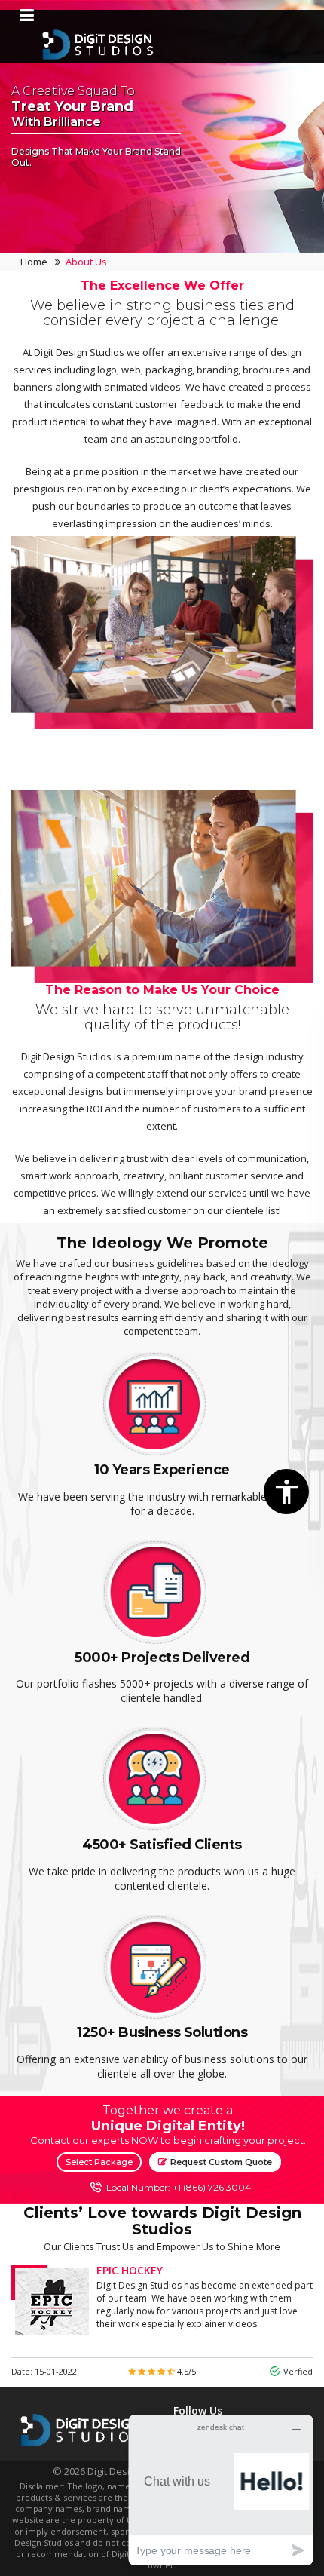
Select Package (99, 2162)
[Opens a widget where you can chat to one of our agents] (221, 2490)
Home (34, 262)
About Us (86, 262)
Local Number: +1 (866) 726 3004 (179, 2187)
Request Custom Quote (220, 2162)
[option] (162, 504)
